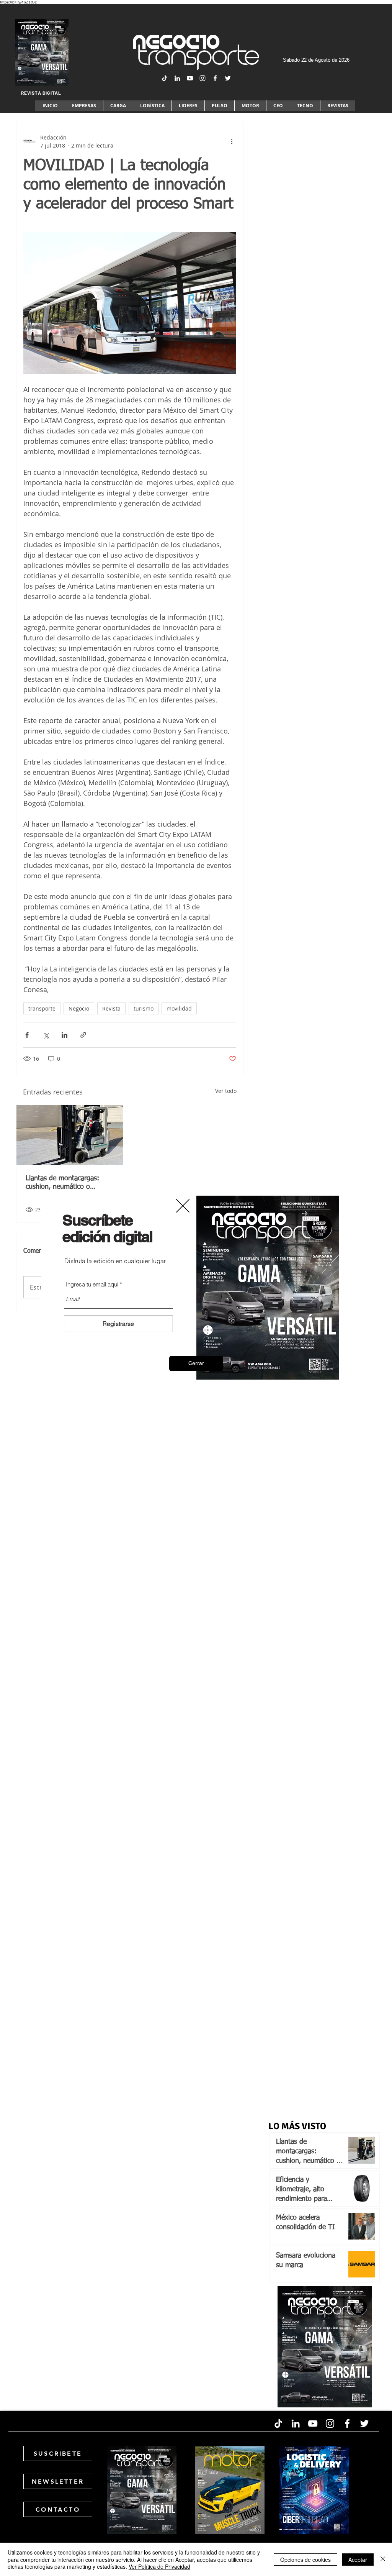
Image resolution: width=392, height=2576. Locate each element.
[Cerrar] (383, 2559)
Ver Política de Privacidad (159, 2566)
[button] (196, 1363)
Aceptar (358, 2560)
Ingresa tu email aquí (92, 1284)
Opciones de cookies (305, 2560)
